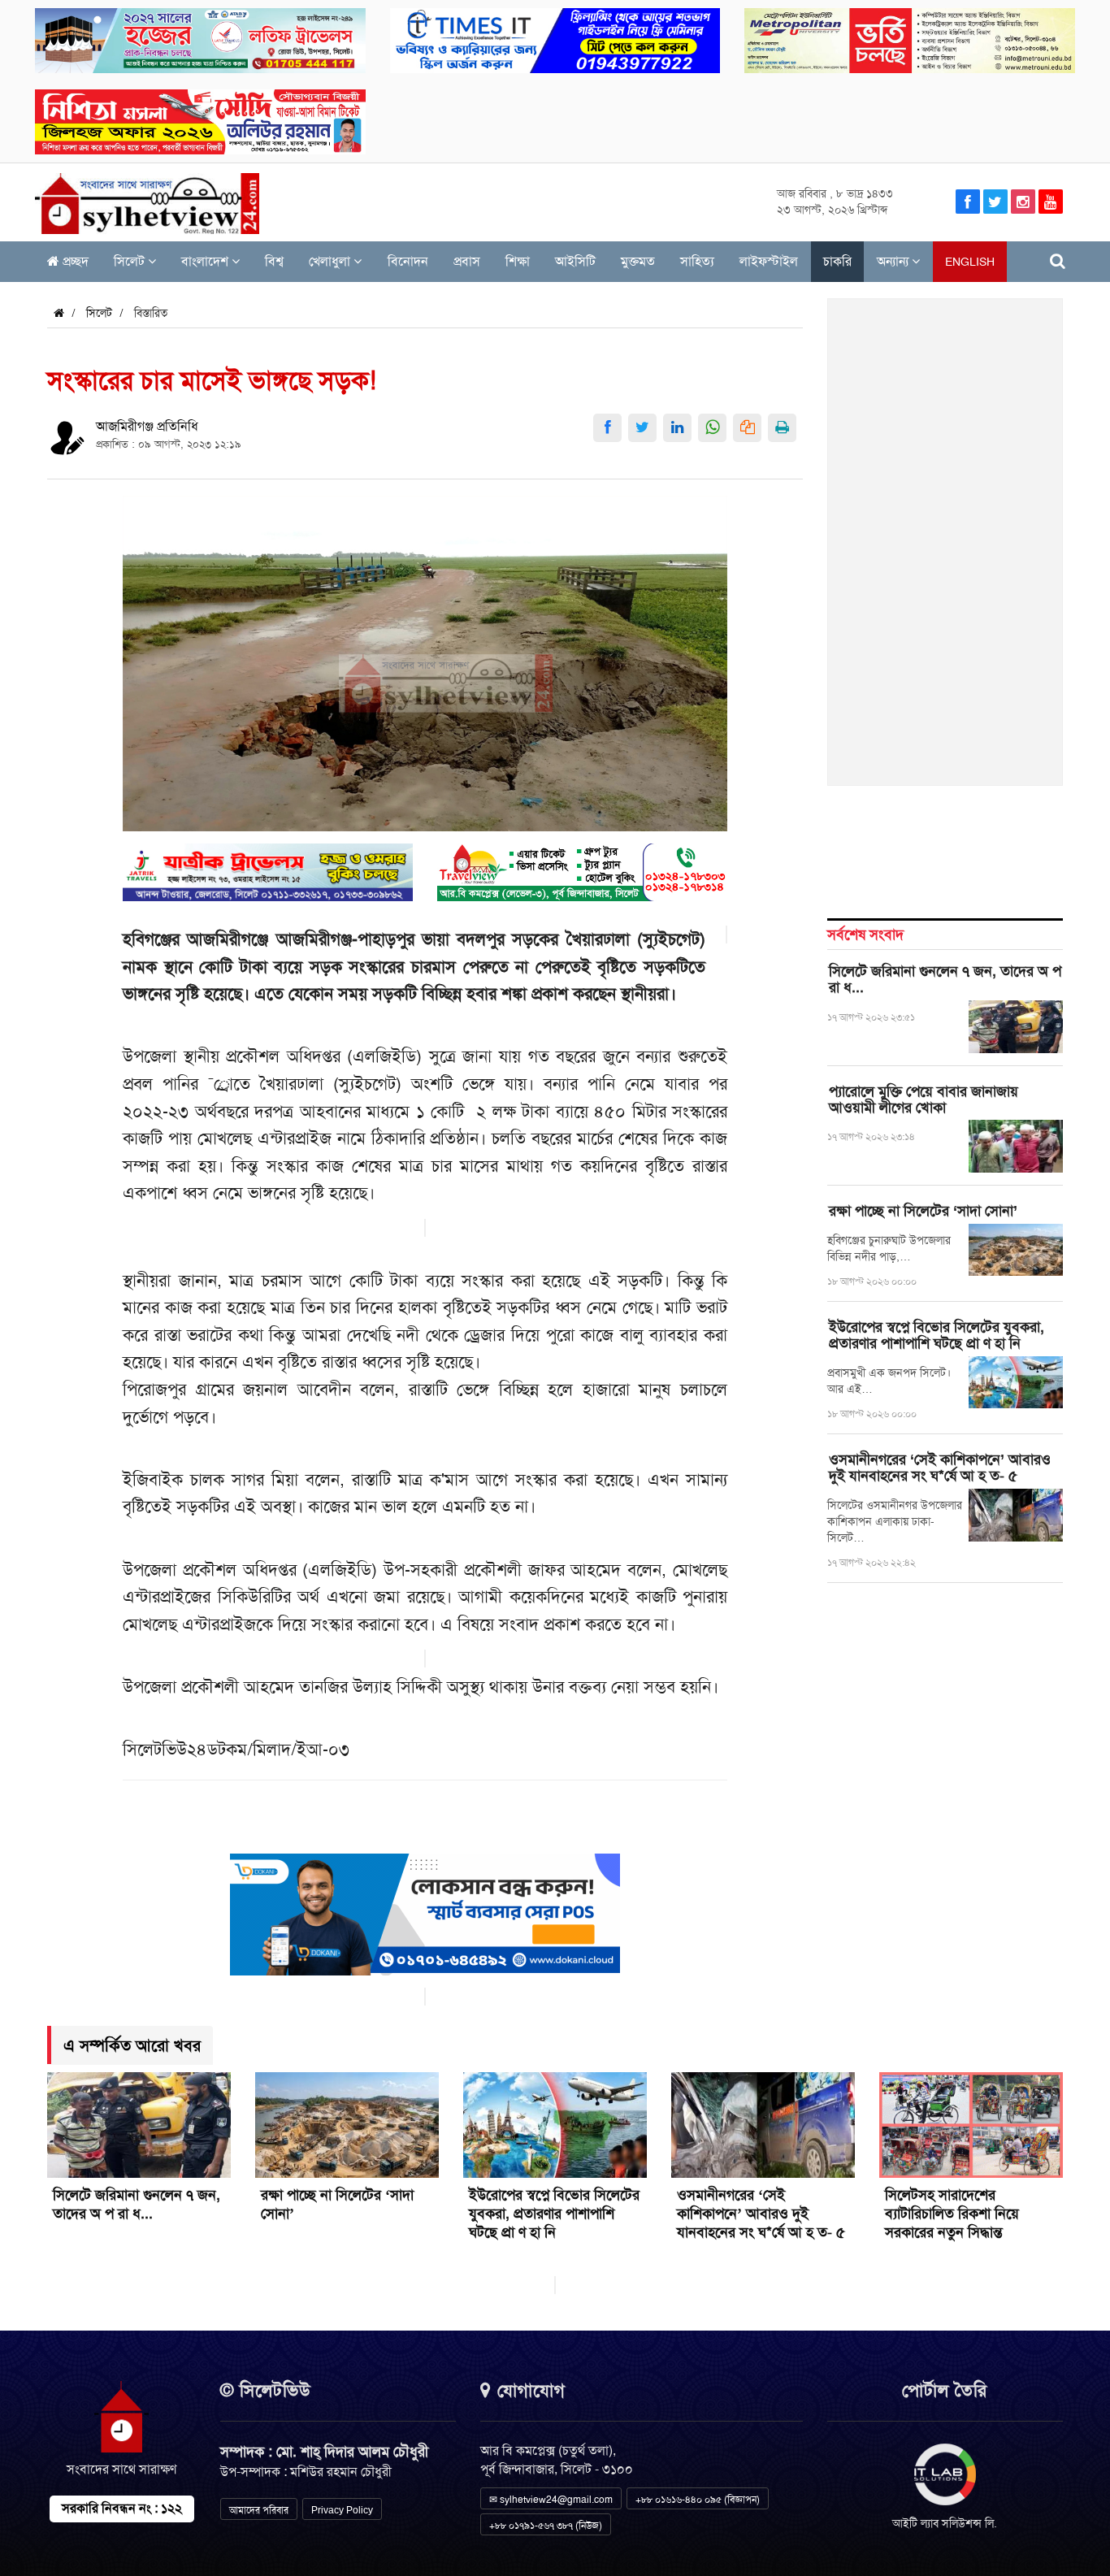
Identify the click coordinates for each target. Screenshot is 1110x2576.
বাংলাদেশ (206, 261)
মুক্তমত (638, 261)
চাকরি (837, 261)
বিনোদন (408, 261)
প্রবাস (467, 261)
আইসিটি (575, 261)
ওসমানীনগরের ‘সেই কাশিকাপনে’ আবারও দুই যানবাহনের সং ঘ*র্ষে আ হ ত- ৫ (940, 1468)
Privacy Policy (342, 2510)
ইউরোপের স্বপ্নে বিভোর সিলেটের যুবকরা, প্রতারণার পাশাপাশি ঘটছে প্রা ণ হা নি (937, 1335)
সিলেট (131, 261)
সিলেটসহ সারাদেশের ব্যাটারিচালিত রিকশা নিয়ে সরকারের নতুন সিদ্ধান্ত (952, 2214)
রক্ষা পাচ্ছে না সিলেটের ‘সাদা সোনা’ (923, 1211)
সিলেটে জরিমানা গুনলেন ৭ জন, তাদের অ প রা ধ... (945, 979)
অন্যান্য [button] (894, 261)
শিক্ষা (518, 261)
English (970, 262)
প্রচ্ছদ (74, 261)
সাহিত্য (697, 261)
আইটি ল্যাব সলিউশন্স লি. (945, 2523)
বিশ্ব (274, 261)
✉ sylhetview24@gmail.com (551, 2500)
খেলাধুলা (331, 261)
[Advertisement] (946, 551)
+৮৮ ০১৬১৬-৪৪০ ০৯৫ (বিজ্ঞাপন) (698, 2500)
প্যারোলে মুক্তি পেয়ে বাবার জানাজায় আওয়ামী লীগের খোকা (924, 1099)
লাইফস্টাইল (769, 261)
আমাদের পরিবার (259, 2510)
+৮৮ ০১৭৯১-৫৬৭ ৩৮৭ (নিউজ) (546, 2526)
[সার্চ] (1058, 261)
